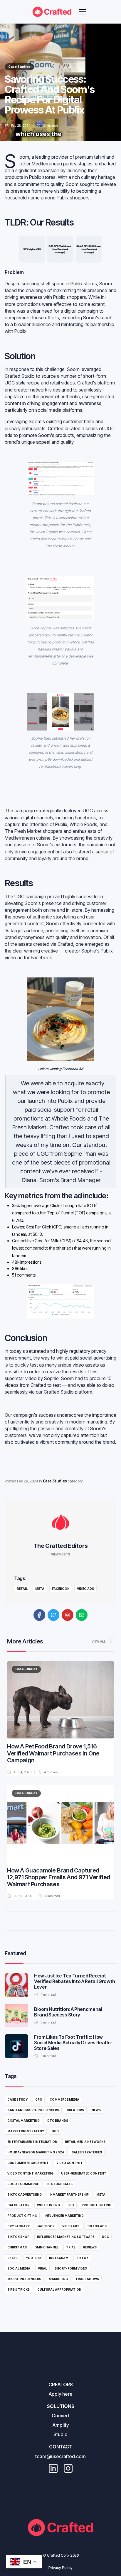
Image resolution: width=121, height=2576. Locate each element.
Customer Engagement (28, 2163)
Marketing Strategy (26, 2131)
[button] (83, 12)
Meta (40, 1589)
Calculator (18, 2205)
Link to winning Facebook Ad (61, 1069)
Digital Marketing (23, 2121)
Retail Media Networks (85, 2142)
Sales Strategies (87, 2152)
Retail (22, 1589)
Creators (75, 2110)
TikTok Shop (18, 2237)
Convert (61, 2416)
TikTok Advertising (25, 2194)
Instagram (59, 2258)
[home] (52, 12)
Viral (42, 2268)
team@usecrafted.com (60, 2456)
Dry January (19, 2226)
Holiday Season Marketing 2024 (36, 2152)
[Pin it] (68, 1615)
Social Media (19, 2268)
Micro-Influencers (24, 2279)
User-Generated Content (84, 2173)
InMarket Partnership (69, 2194)
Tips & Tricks (19, 2289)
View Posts (61, 1554)
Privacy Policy (60, 2568)
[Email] (82, 1615)
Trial (71, 2247)
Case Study (17, 2099)
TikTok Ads (97, 2226)
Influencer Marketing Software (66, 2237)
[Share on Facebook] (39, 1615)
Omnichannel (46, 2247)
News (96, 2110)
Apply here (61, 2394)
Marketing (58, 2279)
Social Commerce (23, 2184)
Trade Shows (87, 2279)
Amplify (61, 2425)
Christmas (17, 2247)
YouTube (34, 2258)
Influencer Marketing (64, 2216)
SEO (71, 2205)
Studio (60, 2434)
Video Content (70, 2163)
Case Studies (19, 67)
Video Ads (85, 1589)
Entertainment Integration (32, 2142)
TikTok (82, 2258)
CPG (39, 2099)
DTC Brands (58, 2121)
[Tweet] (53, 1615)
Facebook (61, 1589)
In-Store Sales (59, 2184)
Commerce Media (64, 2099)
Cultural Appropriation (59, 2289)
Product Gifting (96, 2205)
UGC (55, 2131)
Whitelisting (48, 2205)
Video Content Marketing (30, 2173)
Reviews (90, 2247)
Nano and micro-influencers (33, 2110)
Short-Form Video (71, 2268)
